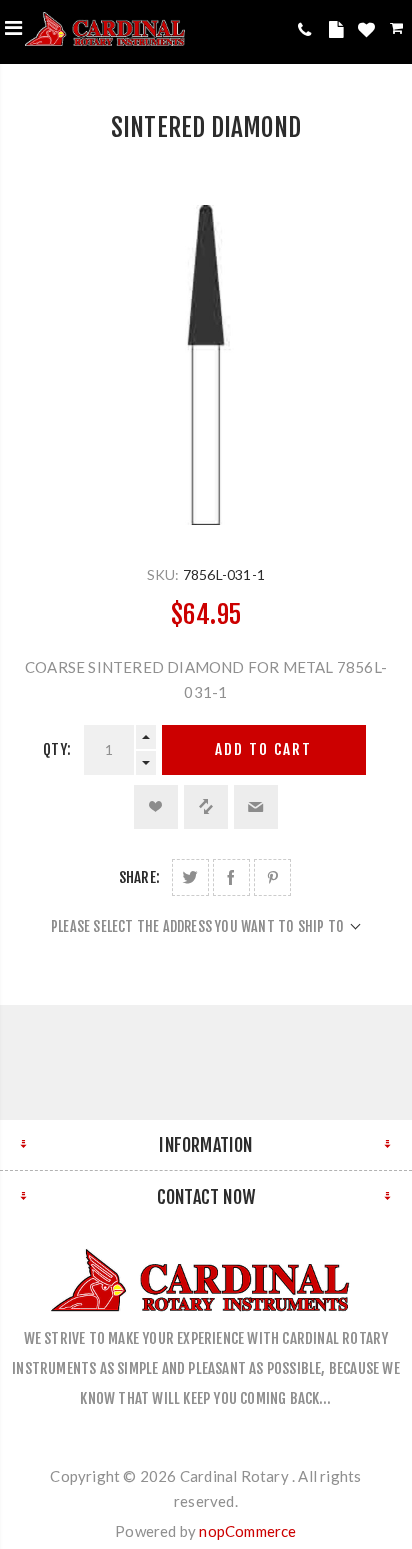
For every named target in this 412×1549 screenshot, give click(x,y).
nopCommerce (247, 1531)
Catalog (339, 33)
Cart (398, 31)
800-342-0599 (308, 29)
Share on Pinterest (272, 877)
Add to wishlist (156, 807)
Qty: (57, 749)
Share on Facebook (231, 877)
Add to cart (263, 749)
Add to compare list (206, 807)
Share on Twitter (190, 877)
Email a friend (256, 807)
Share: (139, 877)
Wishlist (369, 33)
